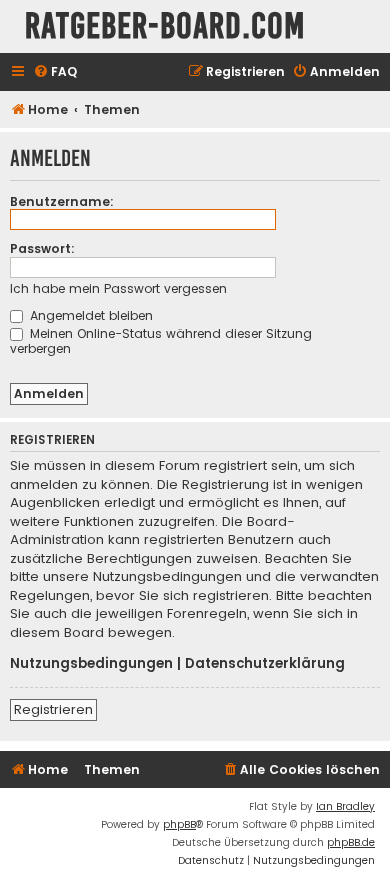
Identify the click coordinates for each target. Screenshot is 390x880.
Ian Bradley (345, 806)
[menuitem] (55, 72)
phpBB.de (351, 842)
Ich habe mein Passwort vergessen (118, 288)
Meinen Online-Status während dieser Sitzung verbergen (161, 341)
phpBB (179, 824)
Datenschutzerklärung (265, 664)
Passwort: (42, 248)
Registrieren (53, 709)
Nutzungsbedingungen (91, 664)
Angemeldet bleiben (89, 315)
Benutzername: (62, 201)
